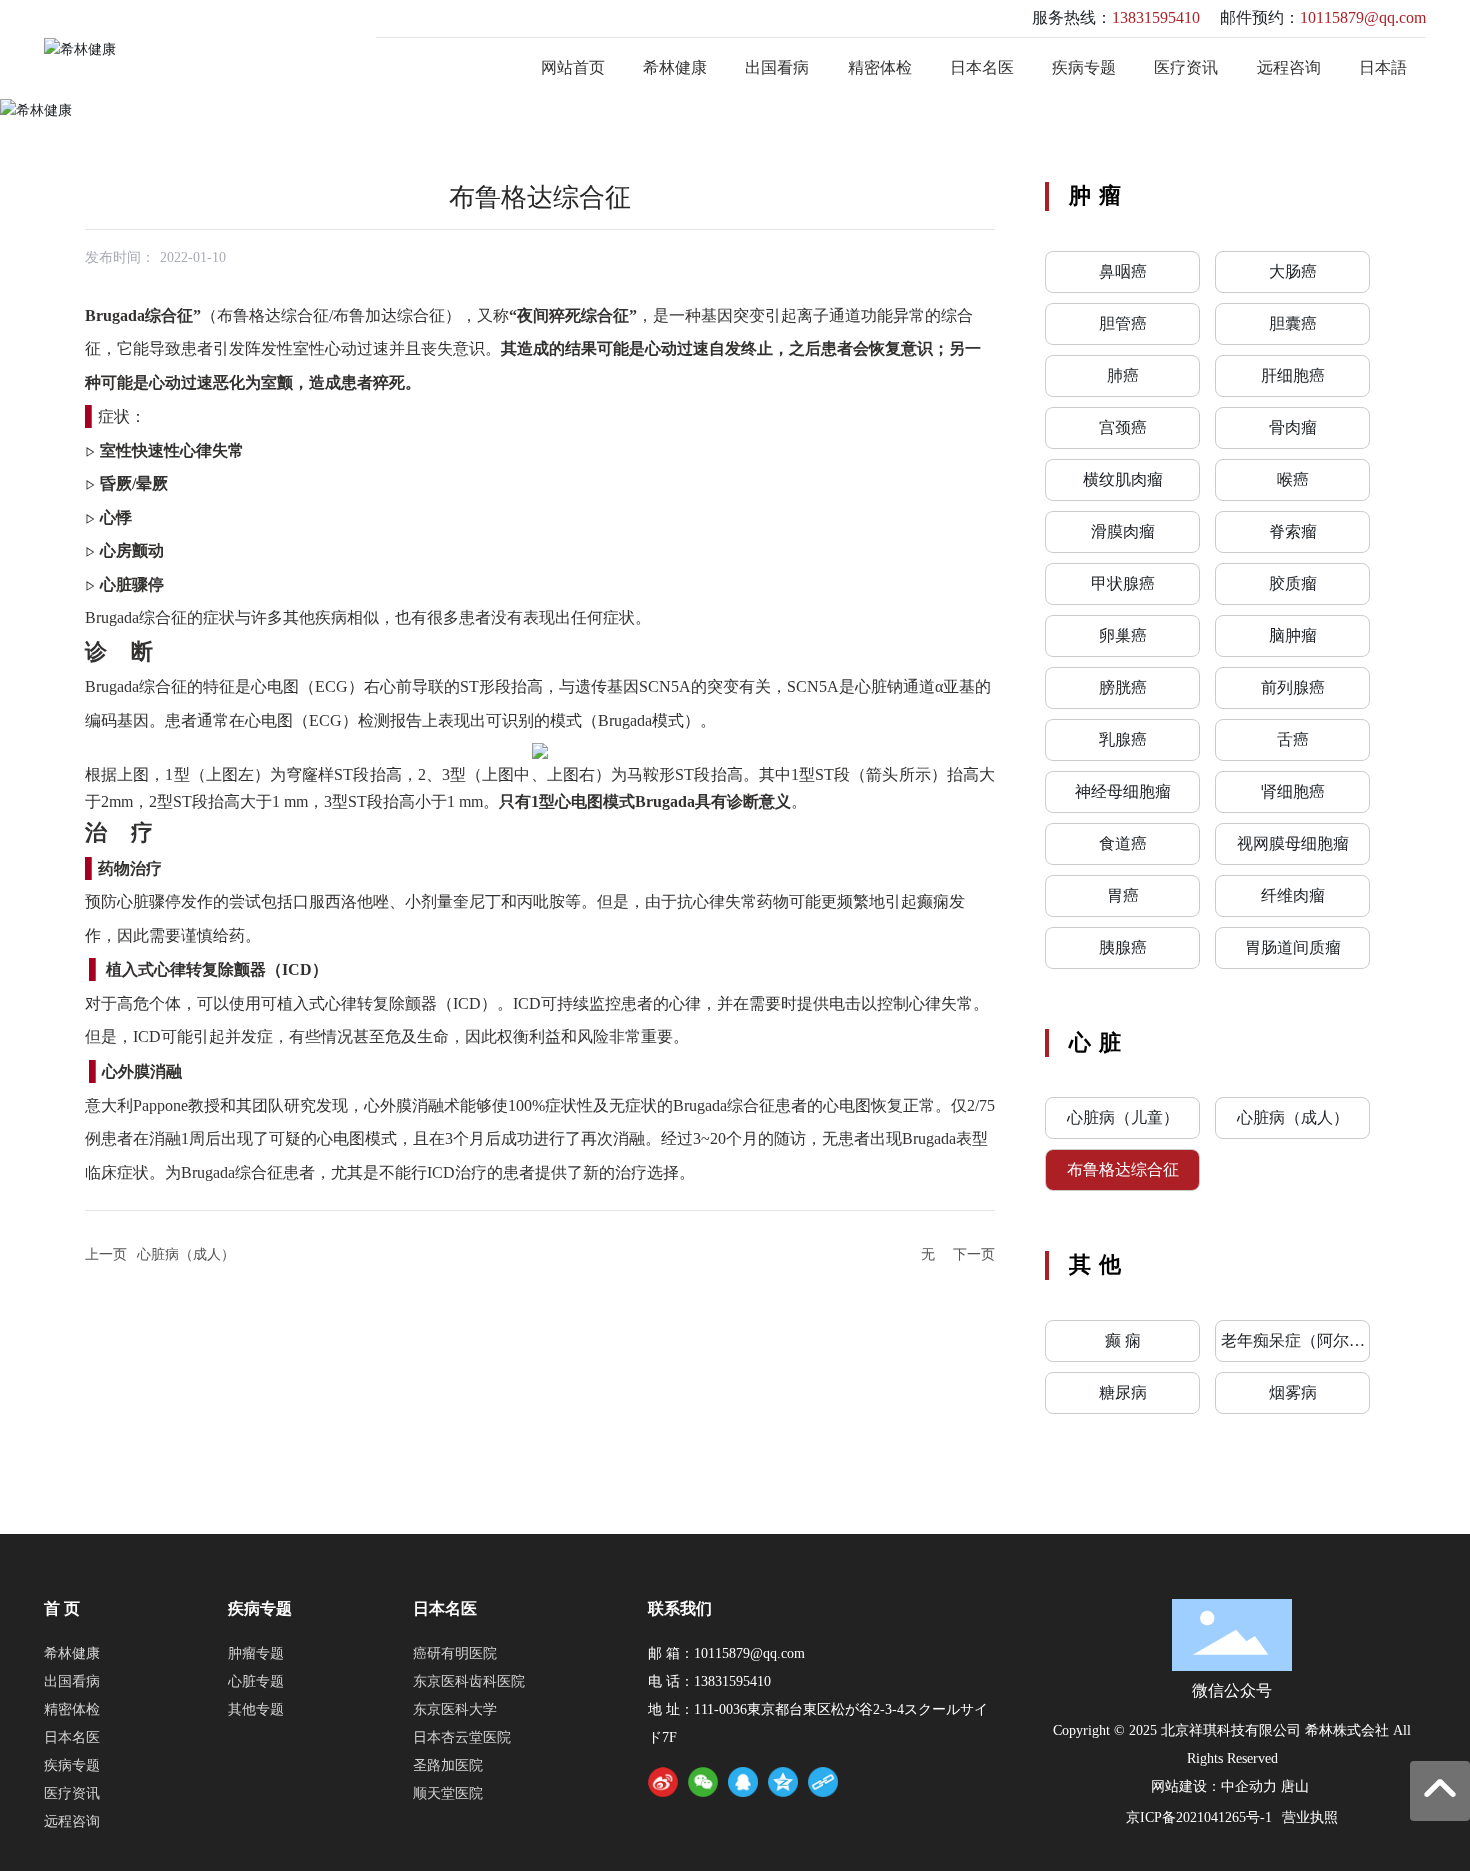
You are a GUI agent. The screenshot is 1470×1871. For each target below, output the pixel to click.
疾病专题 (72, 1765)
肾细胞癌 (1293, 791)
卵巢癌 (1123, 635)
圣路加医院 (448, 1765)
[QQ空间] (783, 1782)
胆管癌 (1123, 323)
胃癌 (1123, 895)
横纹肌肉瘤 (1123, 479)
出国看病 (72, 1681)
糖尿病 (1123, 1392)
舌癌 (1293, 739)
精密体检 (72, 1709)
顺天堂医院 (448, 1793)
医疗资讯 (72, 1793)
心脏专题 (256, 1681)
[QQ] (743, 1782)
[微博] (663, 1782)
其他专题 (256, 1709)
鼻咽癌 (1123, 271)
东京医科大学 (455, 1709)
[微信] (703, 1782)
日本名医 (72, 1737)
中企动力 (1249, 1786)
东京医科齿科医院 (469, 1681)
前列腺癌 (1293, 687)
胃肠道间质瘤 (1293, 947)
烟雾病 (1293, 1392)
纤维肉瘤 (1293, 895)
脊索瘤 (1293, 531)
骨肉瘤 (1293, 427)
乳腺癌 (1123, 739)
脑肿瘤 (1293, 635)
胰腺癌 (1123, 947)
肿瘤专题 (256, 1653)
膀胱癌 (1123, 687)
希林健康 (72, 1653)
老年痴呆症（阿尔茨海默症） (1293, 1346)
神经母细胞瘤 (1123, 791)
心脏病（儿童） (1123, 1117)
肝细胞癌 (1293, 375)
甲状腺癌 (1123, 583)
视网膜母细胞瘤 (1293, 843)
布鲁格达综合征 (1123, 1169)
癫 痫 (1123, 1340)
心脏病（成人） (186, 1254)
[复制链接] (823, 1782)
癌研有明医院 (455, 1653)
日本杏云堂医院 (462, 1737)
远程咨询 (72, 1821)
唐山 (1295, 1786)
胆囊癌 (1293, 323)
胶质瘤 (1293, 583)
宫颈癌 (1123, 427)
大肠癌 (1293, 271)
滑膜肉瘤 (1123, 531)
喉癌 (1293, 479)
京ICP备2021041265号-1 (1199, 1817)
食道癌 (1123, 843)
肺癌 (1123, 375)
